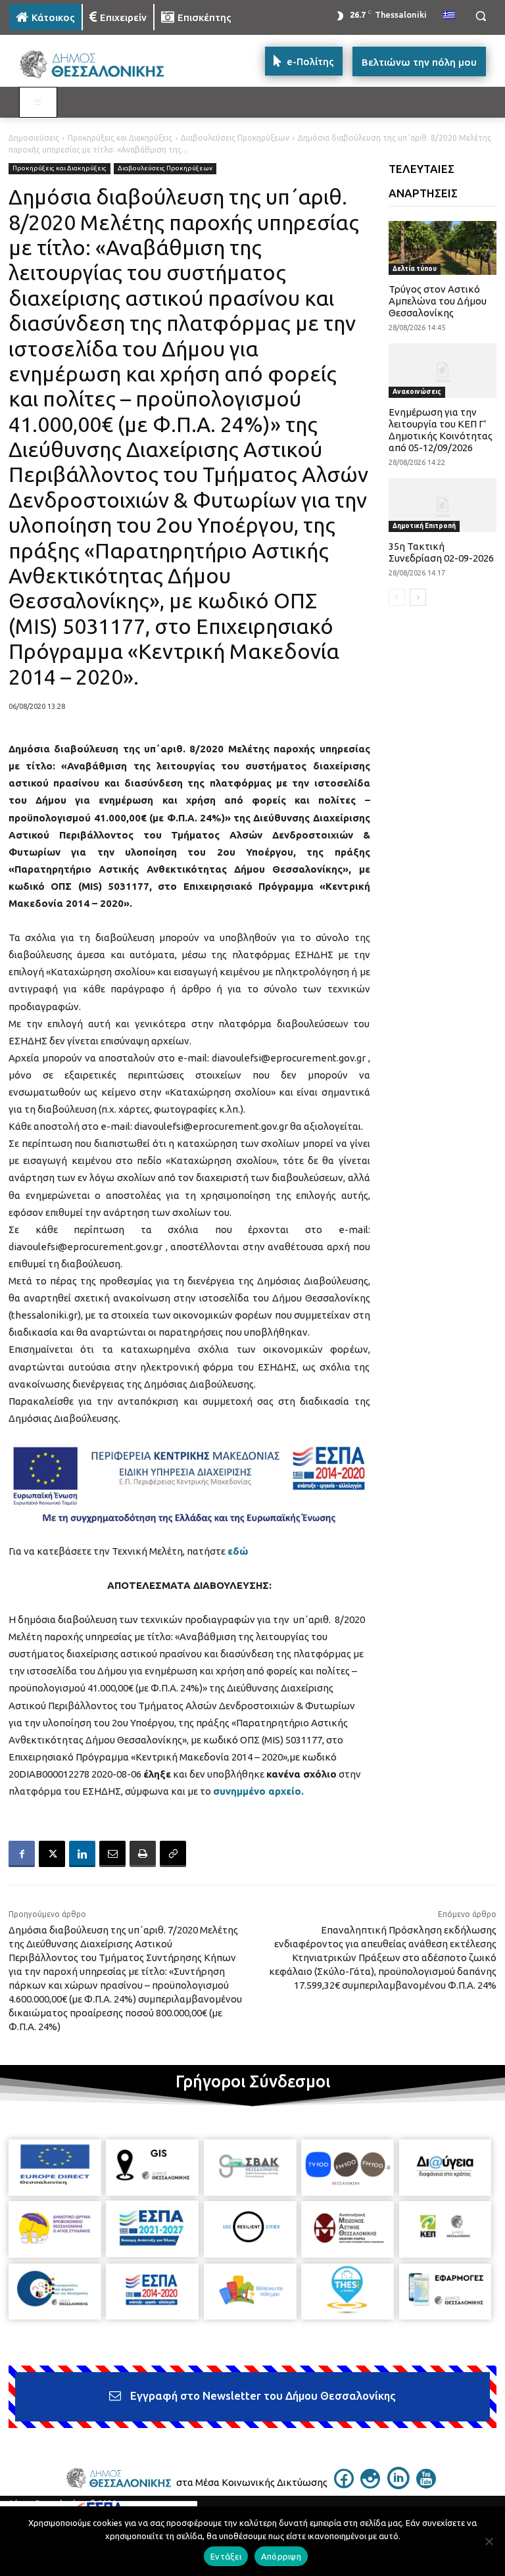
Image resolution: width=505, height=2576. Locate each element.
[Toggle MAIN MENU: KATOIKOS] (38, 103)
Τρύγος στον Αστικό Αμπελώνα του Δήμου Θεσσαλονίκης (438, 301)
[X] (52, 1854)
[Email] (112, 1854)
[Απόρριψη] (489, 2541)
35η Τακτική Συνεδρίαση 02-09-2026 (441, 552)
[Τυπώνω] (143, 1854)
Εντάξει (226, 2556)
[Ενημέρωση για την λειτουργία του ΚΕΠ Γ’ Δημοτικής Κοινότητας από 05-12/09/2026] (443, 370)
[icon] (344, 2485)
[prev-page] (397, 597)
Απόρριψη (281, 2556)
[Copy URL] (173, 1854)
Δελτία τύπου (415, 269)
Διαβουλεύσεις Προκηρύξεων (235, 138)
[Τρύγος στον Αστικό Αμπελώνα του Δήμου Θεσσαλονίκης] (443, 248)
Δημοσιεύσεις (34, 138)
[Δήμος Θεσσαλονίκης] (99, 65)
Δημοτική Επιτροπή (424, 526)
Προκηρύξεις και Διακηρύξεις (120, 138)
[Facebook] (22, 1854)
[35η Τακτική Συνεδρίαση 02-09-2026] (443, 505)
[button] (480, 16)
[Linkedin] (82, 1854)
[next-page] (418, 597)
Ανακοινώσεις (417, 392)
